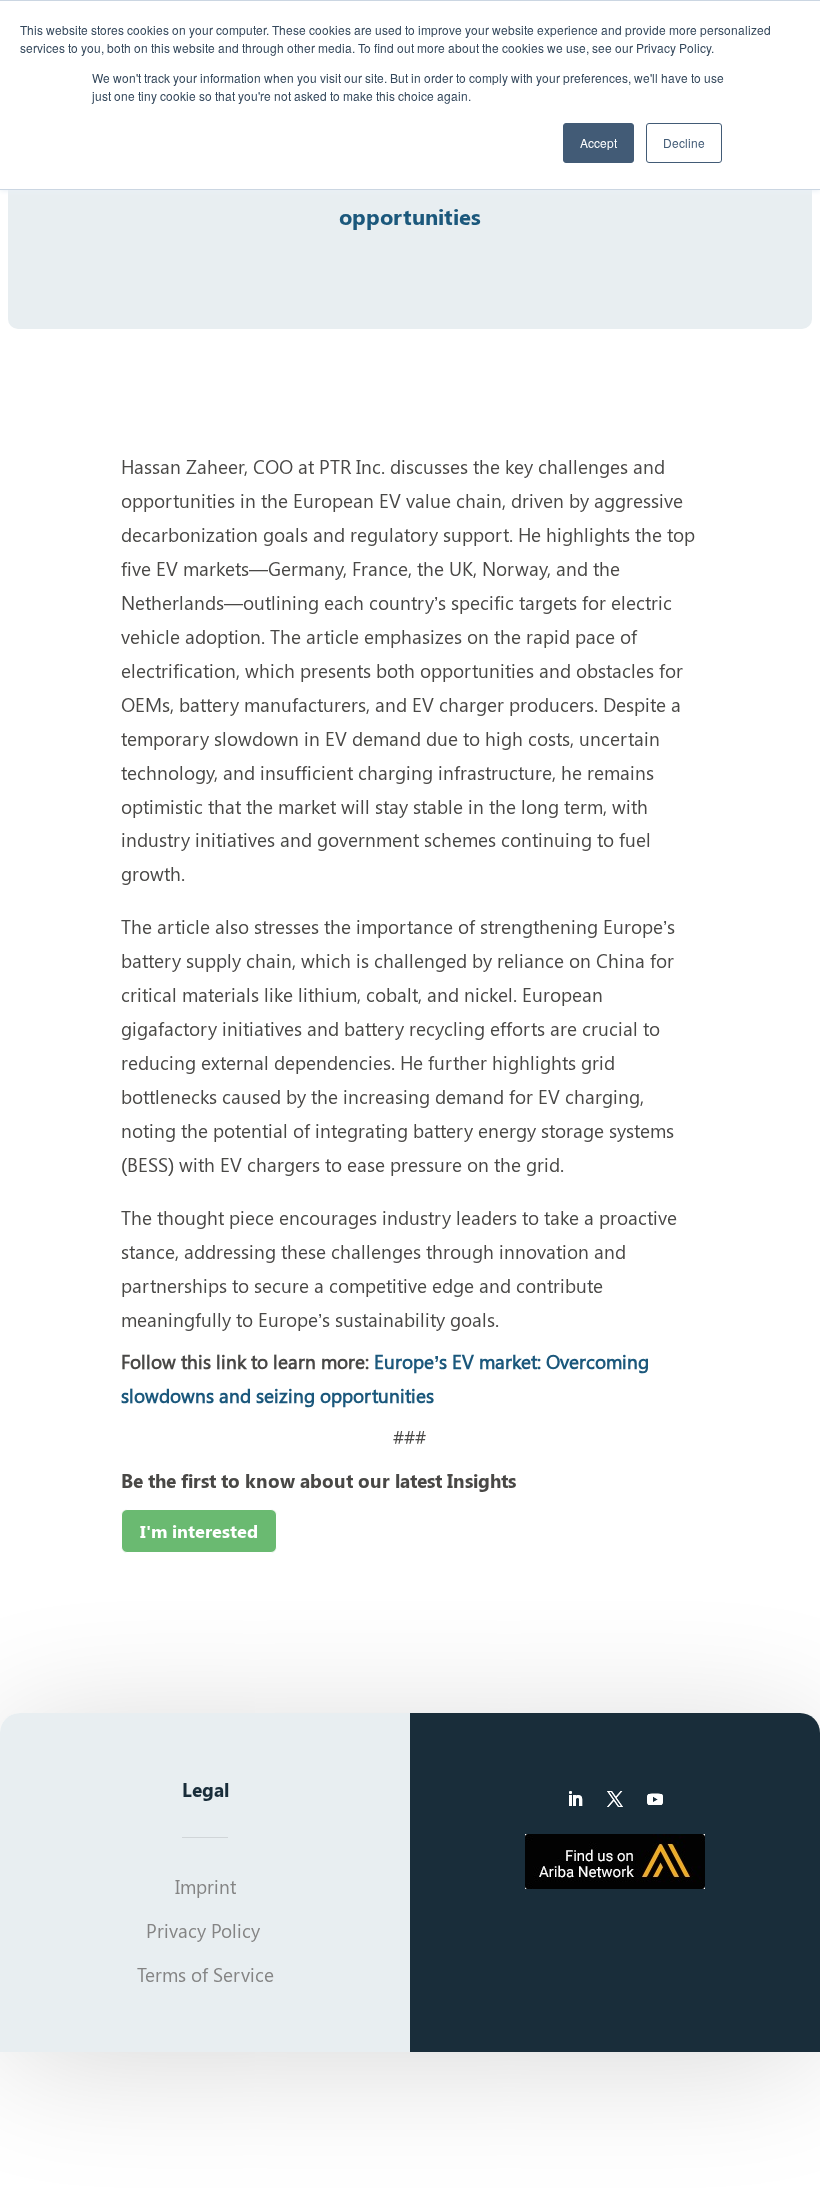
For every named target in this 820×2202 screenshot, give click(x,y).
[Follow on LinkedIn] (575, 1799)
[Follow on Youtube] (655, 1799)
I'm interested (199, 1531)
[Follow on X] (615, 1799)
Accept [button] (598, 142)
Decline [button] (684, 142)
